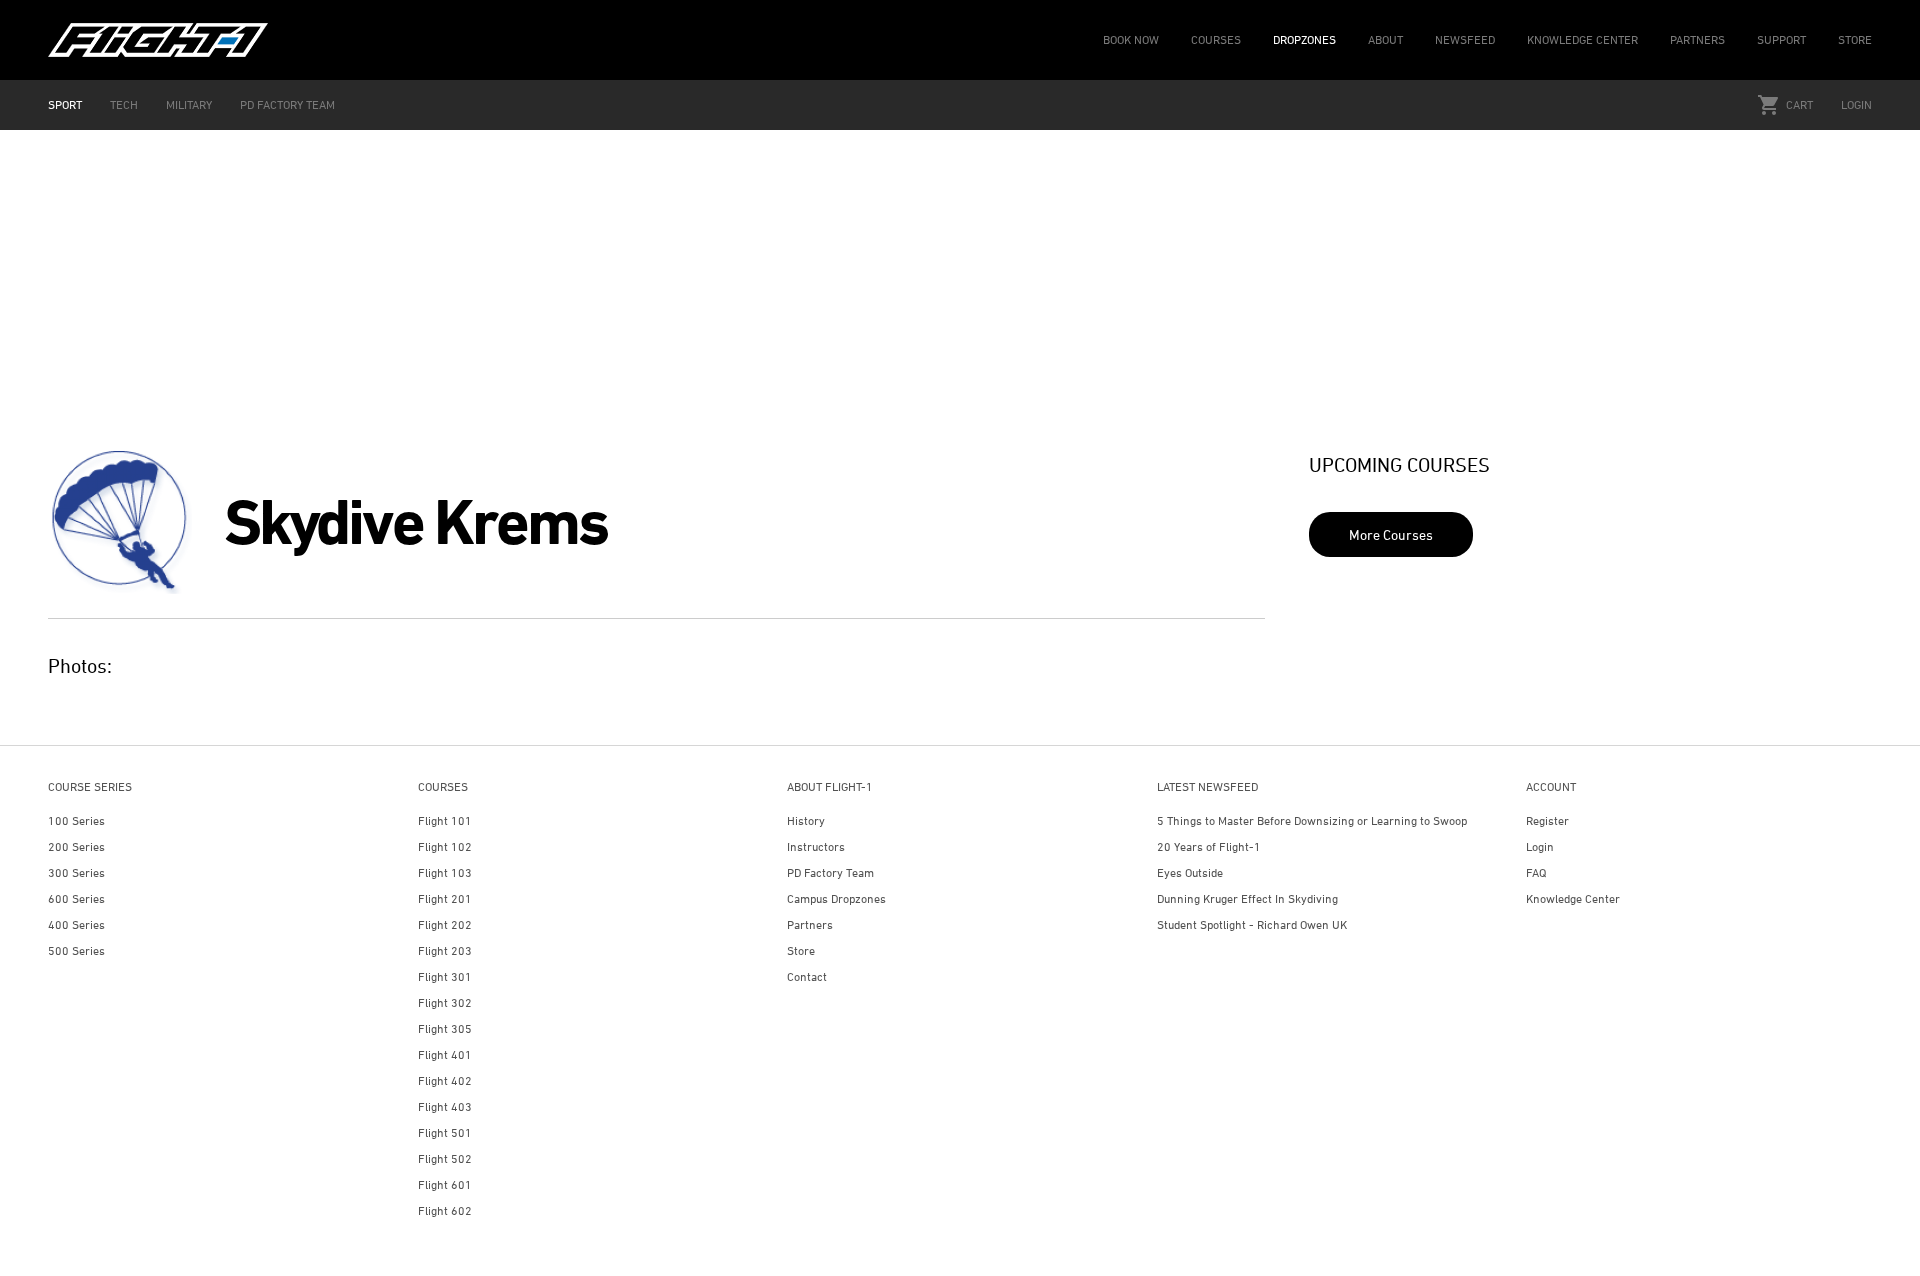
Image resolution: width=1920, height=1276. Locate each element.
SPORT (65, 104)
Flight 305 (445, 1028)
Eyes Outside (1190, 872)
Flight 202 (445, 924)
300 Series (76, 872)
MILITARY (189, 104)
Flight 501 (445, 1132)
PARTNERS (1697, 39)
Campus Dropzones (836, 898)
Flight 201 (445, 898)
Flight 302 (445, 1002)
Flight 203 (445, 950)
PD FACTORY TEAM (287, 104)
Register (1547, 820)
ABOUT (1385, 39)
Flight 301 (445, 976)
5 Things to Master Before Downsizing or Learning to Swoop (1312, 820)
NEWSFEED (1465, 39)
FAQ (1536, 872)
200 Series (76, 846)
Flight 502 (445, 1158)
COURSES (1216, 39)
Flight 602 (445, 1210)
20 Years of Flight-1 (1209, 846)
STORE (1855, 39)
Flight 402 (445, 1080)
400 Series (76, 924)
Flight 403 (445, 1106)
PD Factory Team (830, 872)
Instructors (816, 846)
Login (1856, 104)
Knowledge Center (1573, 898)
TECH (124, 104)
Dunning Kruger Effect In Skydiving (1247, 898)
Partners (810, 924)
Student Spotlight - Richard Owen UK (1252, 924)
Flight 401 (445, 1054)
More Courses (1391, 534)
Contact (807, 976)
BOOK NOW (1131, 39)
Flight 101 (445, 820)
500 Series (76, 950)
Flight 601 (445, 1184)
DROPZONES (1304, 39)
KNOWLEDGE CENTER (1582, 39)
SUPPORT (1781, 39)
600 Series (76, 898)
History (806, 820)
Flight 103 (445, 872)
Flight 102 (445, 846)
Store (801, 950)
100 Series (76, 820)
